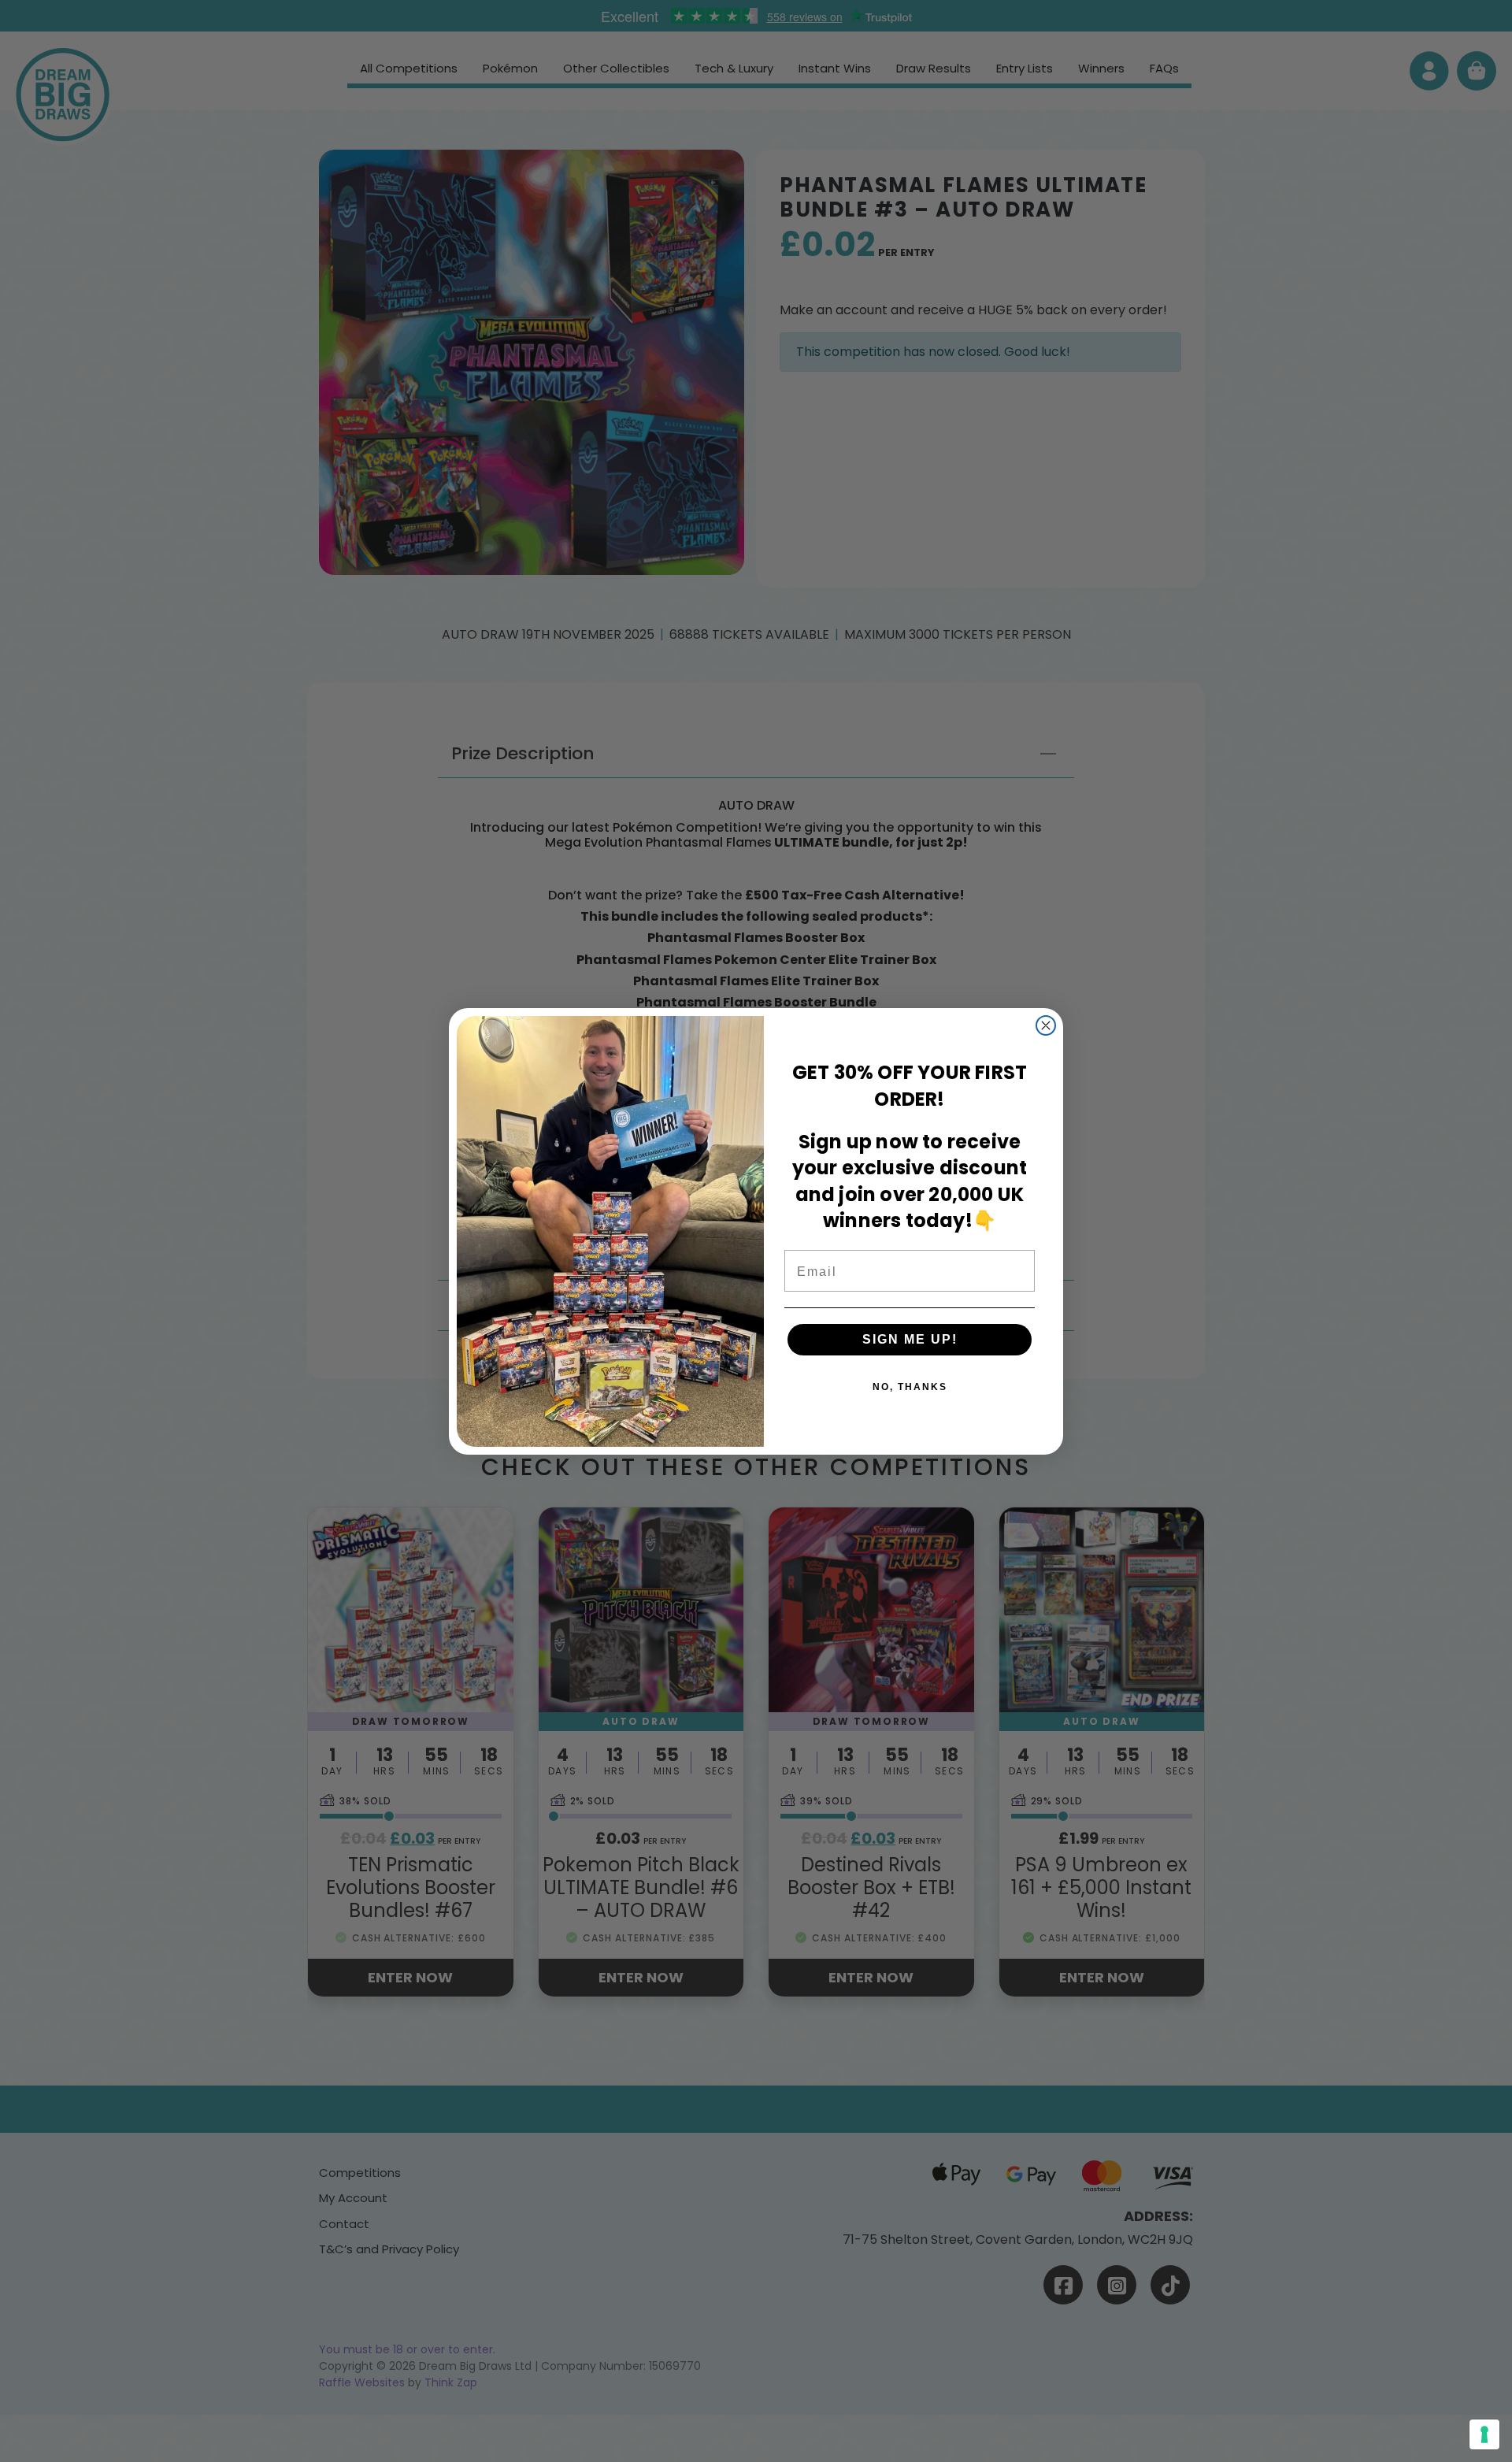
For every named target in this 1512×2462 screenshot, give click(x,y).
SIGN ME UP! (910, 1339)
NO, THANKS (910, 1387)
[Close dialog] (1046, 1025)
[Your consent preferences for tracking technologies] (1484, 2434)
